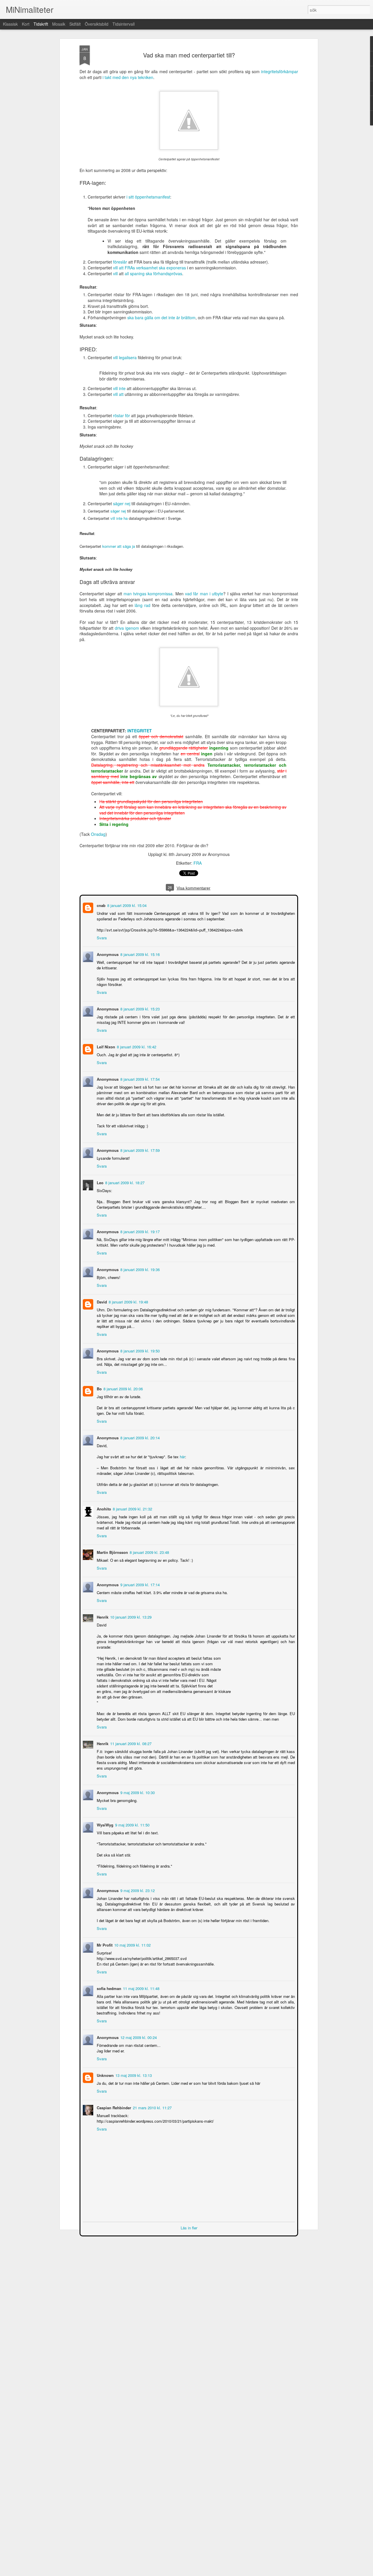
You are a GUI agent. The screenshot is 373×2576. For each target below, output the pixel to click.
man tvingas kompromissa (148, 594)
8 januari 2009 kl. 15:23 (139, 1008)
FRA (198, 863)
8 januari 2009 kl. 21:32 (132, 1508)
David (101, 1301)
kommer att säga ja (119, 546)
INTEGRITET (140, 731)
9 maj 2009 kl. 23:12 (137, 1890)
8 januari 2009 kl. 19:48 (128, 1301)
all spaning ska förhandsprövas (153, 273)
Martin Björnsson (112, 1552)
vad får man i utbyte (204, 594)
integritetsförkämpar (280, 71)
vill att (118, 394)
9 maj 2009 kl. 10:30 (137, 1792)
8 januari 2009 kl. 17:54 (139, 1079)
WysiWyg (104, 1824)
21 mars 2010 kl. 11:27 (152, 2107)
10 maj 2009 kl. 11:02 (132, 1944)
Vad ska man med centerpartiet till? (189, 55)
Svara (101, 937)
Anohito (103, 1508)
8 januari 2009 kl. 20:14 (139, 1437)
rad (147, 605)
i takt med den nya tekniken (128, 77)
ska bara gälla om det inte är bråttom (161, 317)
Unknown (105, 2075)
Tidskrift (41, 24)
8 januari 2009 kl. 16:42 (136, 1046)
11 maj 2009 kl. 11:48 (141, 1988)
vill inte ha (119, 518)
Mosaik (59, 24)
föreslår (120, 262)
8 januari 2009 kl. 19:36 (139, 1269)
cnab (101, 905)
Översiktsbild (97, 24)
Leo (100, 1182)
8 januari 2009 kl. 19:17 (139, 1231)
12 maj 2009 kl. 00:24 (138, 2037)
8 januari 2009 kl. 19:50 (139, 1350)
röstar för (122, 415)
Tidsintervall (124, 24)
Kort (26, 24)
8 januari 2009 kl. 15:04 (126, 905)
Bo (99, 1388)
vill (115, 273)
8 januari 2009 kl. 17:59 (139, 1150)
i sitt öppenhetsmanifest (148, 197)
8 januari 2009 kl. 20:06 (123, 1388)
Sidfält (75, 24)
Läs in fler (189, 2227)
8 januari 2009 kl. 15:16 (139, 954)
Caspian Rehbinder (113, 2107)
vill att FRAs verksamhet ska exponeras (149, 268)
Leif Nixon (105, 1046)
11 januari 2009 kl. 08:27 (130, 1743)
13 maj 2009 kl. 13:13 (133, 2075)
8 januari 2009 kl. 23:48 (149, 1552)
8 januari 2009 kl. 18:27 (124, 1182)
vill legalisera (125, 357)
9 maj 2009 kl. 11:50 (132, 1824)
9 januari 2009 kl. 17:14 (139, 1584)
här (182, 1456)
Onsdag (98, 834)
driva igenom (127, 628)
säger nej (122, 503)
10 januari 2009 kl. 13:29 (130, 1616)
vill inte (119, 388)
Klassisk (10, 24)
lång (139, 605)
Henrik (102, 1616)
